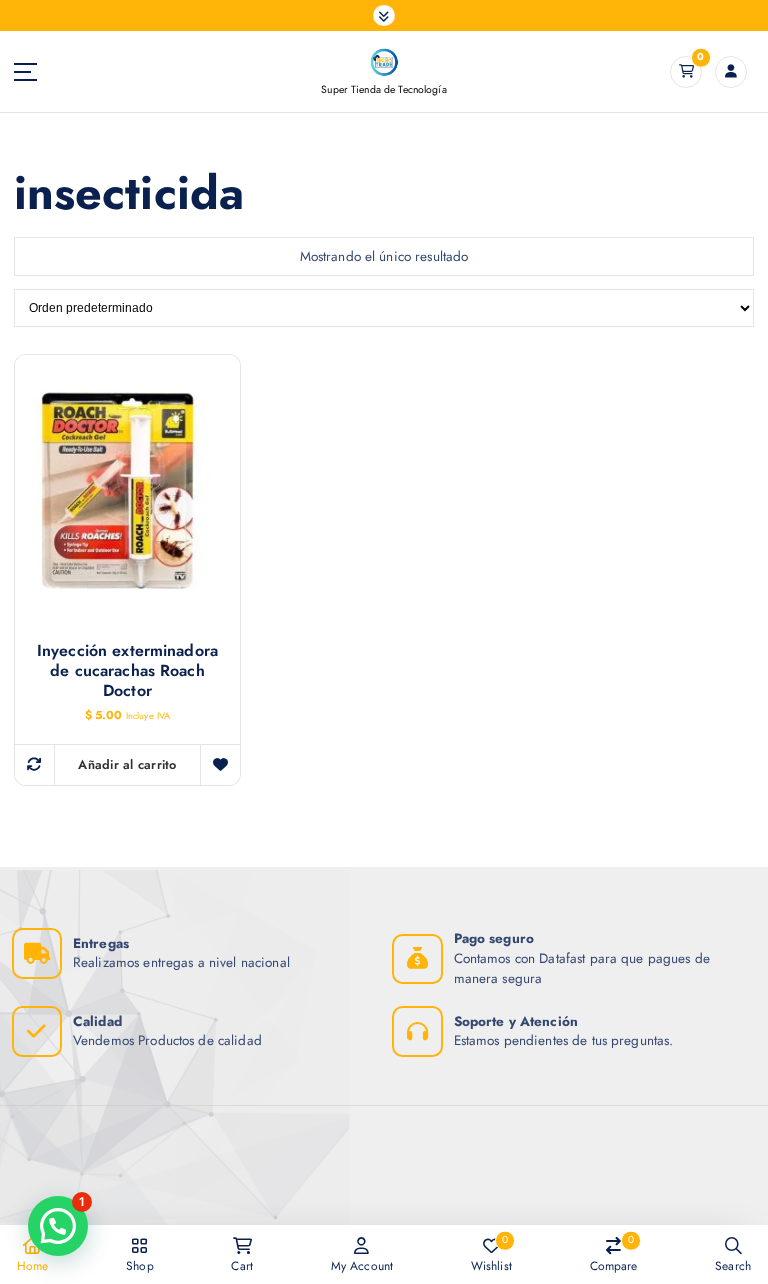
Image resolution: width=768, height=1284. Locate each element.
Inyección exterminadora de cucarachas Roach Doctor (127, 671)
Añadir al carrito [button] (127, 764)
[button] (58, 1226)
